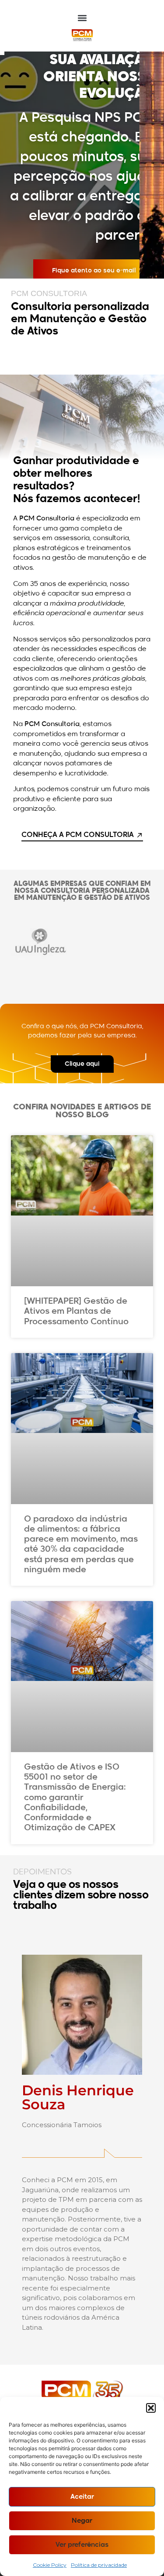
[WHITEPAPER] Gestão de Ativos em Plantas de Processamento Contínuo (76, 1311)
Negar (82, 2521)
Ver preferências (82, 2545)
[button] (151, 2408)
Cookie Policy (50, 2565)
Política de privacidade (99, 2565)
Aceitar (82, 2497)
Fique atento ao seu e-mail (94, 271)
